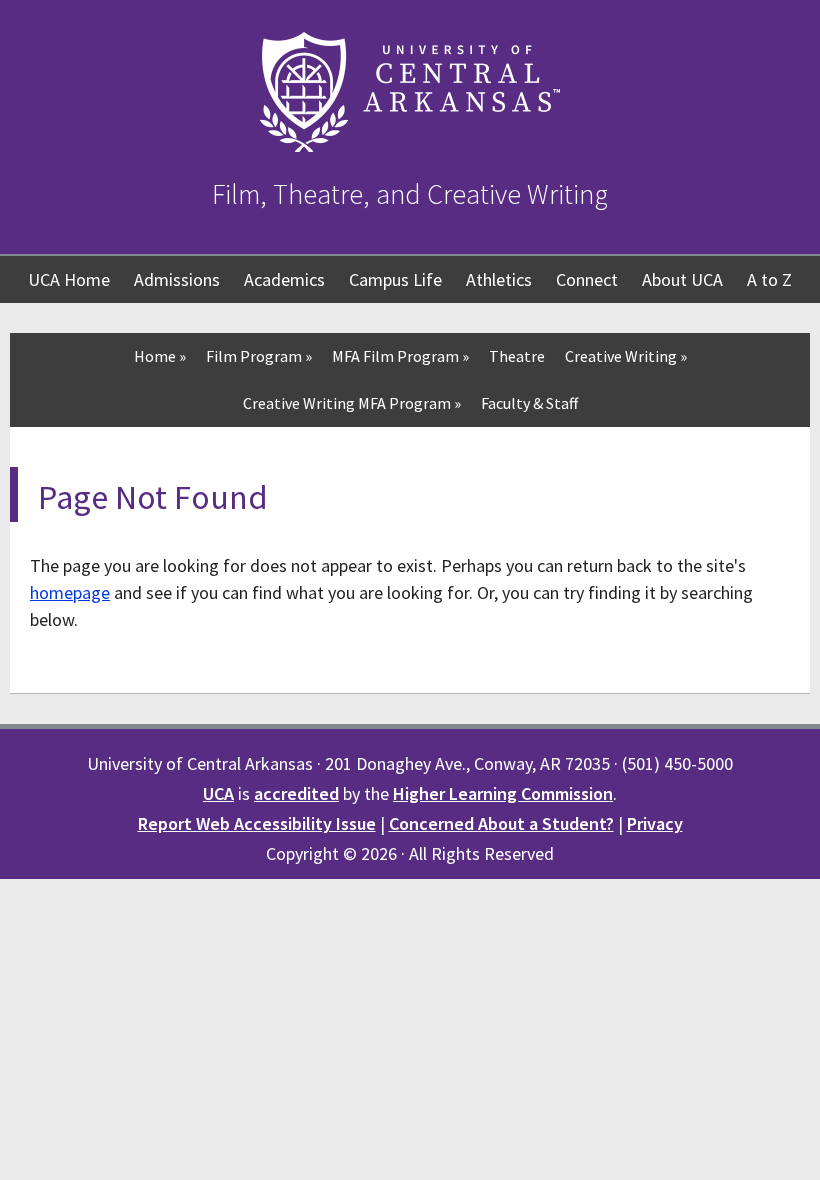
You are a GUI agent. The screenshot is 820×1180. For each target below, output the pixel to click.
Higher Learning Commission (503, 793)
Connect (587, 279)
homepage (70, 592)
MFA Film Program (400, 356)
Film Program (259, 356)
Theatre (517, 356)
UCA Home (69, 279)
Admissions (177, 279)
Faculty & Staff (529, 403)
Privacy (655, 823)
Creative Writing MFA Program (352, 403)
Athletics (499, 279)
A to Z (769, 279)
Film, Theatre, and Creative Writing (410, 194)
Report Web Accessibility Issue (257, 823)
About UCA (682, 279)
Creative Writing (626, 356)
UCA (218, 793)
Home (160, 356)
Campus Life (395, 279)
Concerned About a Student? (501, 823)
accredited (296, 793)
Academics (284, 279)
